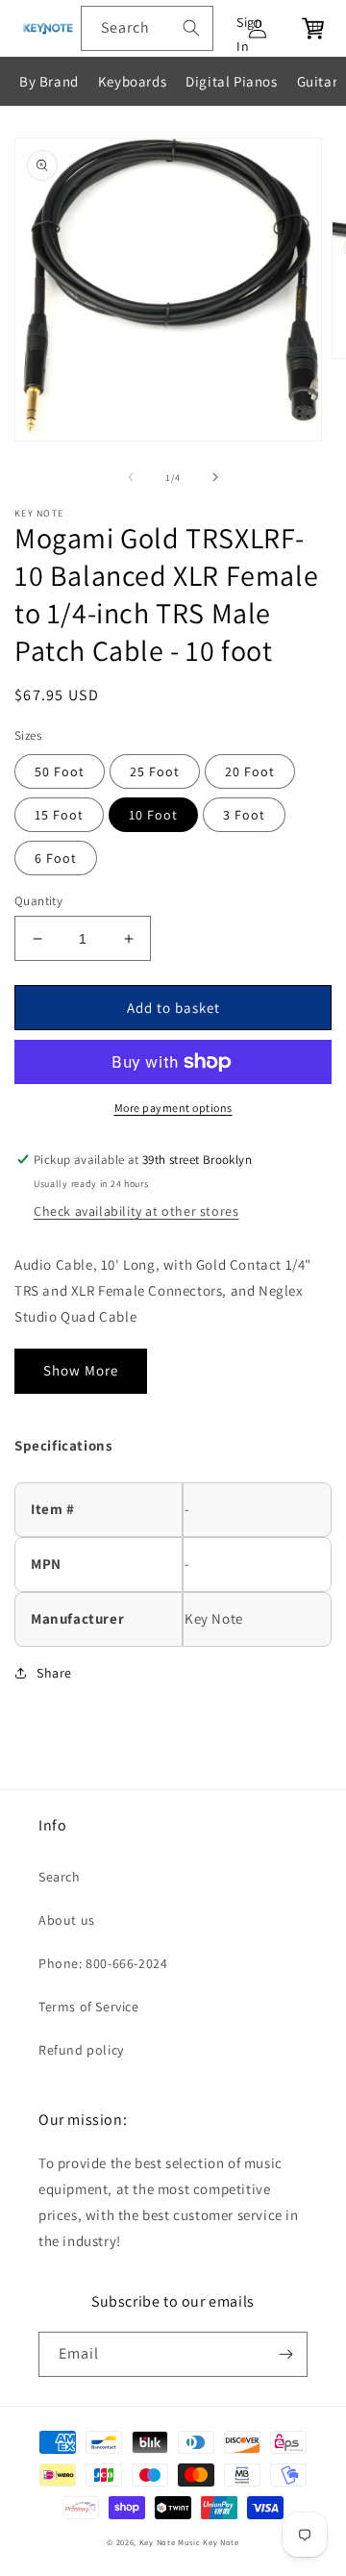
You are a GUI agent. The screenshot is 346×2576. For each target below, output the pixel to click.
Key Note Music (170, 2542)
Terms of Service (89, 2007)
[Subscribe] (285, 2354)
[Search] (191, 28)
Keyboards (132, 81)
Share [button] (54, 1673)
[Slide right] (215, 477)
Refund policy (81, 2050)
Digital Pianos (231, 81)
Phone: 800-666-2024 (103, 1963)
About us (67, 1920)
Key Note (221, 2542)
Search (60, 1877)
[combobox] (147, 28)
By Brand (49, 81)
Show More (81, 1370)
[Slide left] (131, 477)
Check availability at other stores (136, 1211)
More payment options (173, 1108)
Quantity (38, 901)
